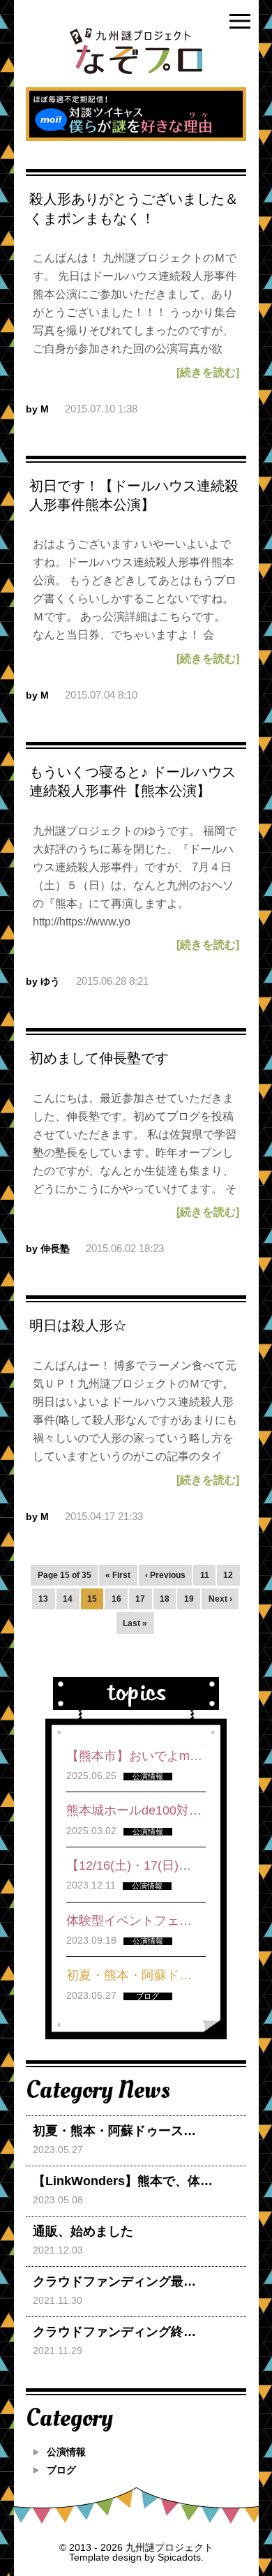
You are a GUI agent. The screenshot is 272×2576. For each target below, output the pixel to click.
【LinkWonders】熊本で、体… (123, 2181)
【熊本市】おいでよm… (134, 1756)
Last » (135, 1623)
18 (165, 1599)
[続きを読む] (208, 373)
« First (118, 1575)
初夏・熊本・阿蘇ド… (129, 1975)
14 (68, 1599)
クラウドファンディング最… (114, 2281)
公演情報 (66, 2452)
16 (116, 1599)
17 (140, 1599)
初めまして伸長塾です (99, 1058)
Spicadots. (181, 2557)
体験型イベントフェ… (129, 1921)
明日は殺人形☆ (78, 1325)
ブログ (61, 2470)
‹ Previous (165, 1575)
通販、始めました (83, 2231)
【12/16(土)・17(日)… (129, 1866)
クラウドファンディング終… (114, 2332)
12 (228, 1575)
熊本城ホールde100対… (134, 1810)
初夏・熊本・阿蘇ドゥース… (114, 2131)
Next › (220, 1599)
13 (43, 1599)
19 (189, 1599)
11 (205, 1575)
